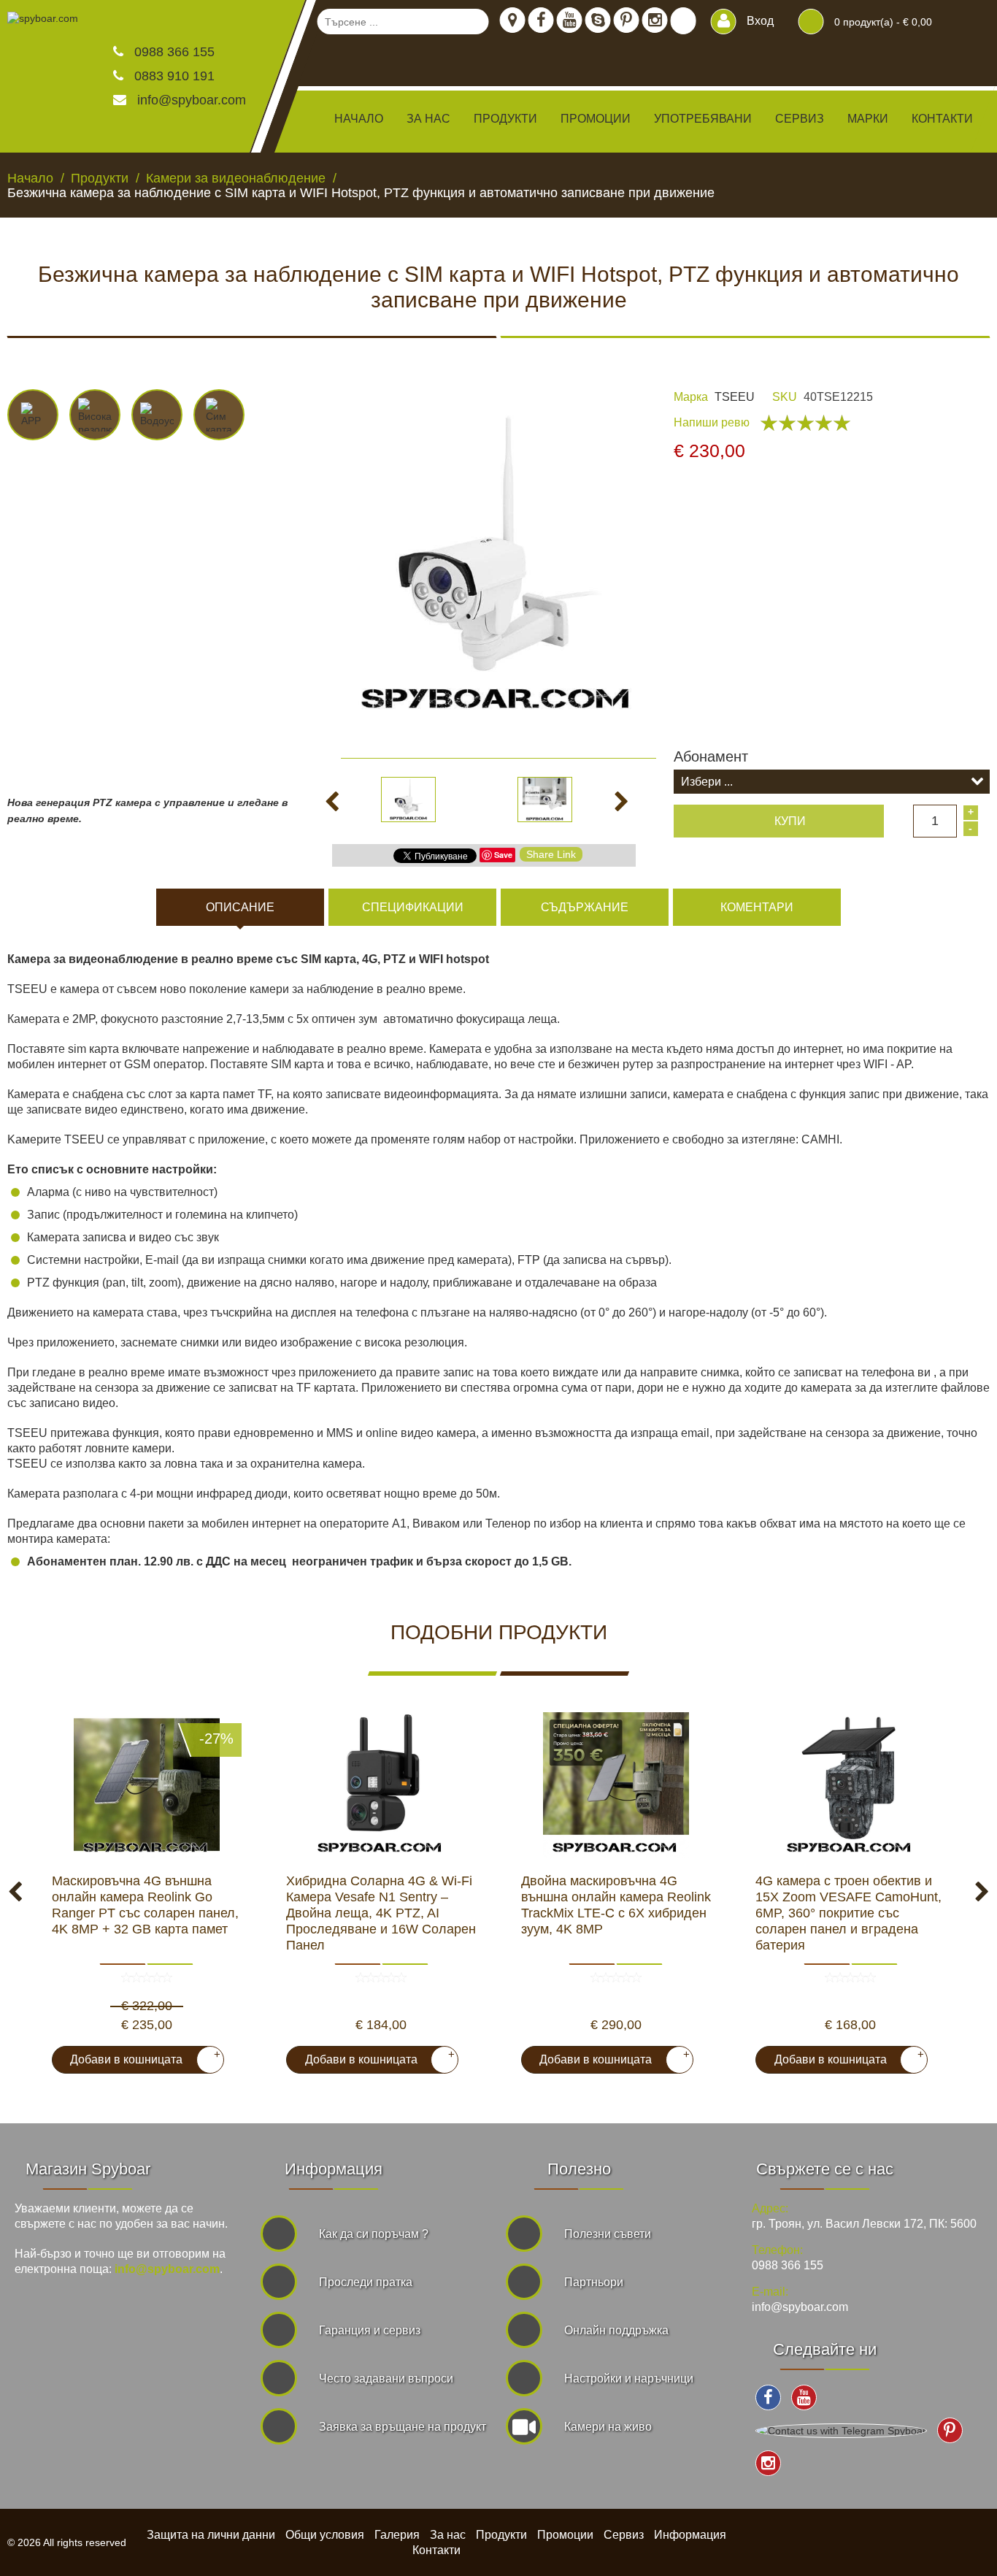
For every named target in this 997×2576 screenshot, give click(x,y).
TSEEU (735, 397)
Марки (868, 119)
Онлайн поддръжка (616, 2330)
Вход (759, 21)
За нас (428, 119)
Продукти (501, 2535)
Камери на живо (608, 2427)
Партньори (594, 2282)
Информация (690, 2535)
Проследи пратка (366, 2282)
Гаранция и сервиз (370, 2330)
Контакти (942, 119)
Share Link (551, 854)
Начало (359, 119)
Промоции (596, 119)
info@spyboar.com (192, 100)
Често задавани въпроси (386, 2378)
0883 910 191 (173, 76)
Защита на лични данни (211, 2535)
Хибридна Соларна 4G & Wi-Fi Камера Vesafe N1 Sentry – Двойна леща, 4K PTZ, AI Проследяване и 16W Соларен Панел (381, 1913)
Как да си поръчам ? (374, 2234)
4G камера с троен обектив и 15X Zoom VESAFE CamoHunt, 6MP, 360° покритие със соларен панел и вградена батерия (848, 1913)
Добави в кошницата (139, 2057)
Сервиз (800, 119)
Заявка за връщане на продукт (403, 2427)
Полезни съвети (608, 2234)
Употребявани (703, 119)
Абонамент (711, 756)
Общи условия (325, 2535)
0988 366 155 (173, 52)
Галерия (397, 2535)
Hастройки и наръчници (629, 2378)
